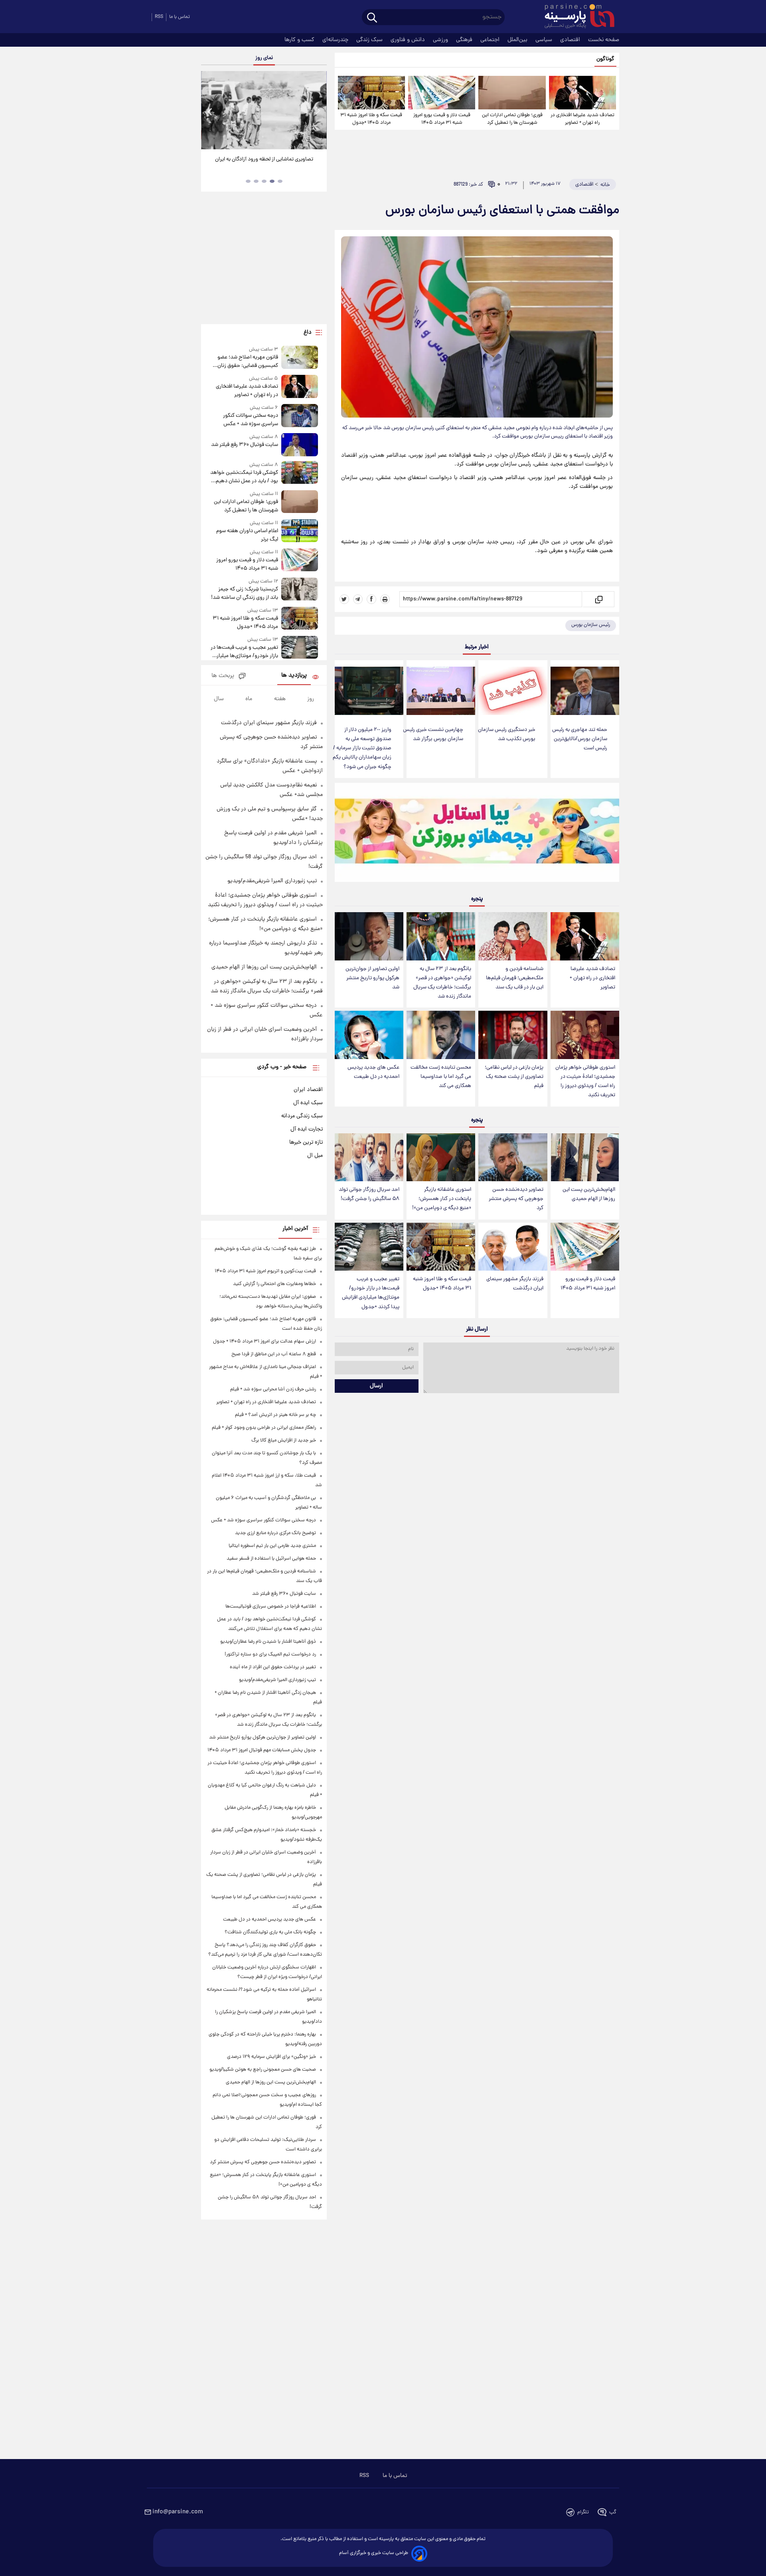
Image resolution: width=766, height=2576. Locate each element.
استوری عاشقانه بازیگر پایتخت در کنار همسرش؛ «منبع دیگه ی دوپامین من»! (442, 1199)
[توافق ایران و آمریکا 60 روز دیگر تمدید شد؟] (264, 110)
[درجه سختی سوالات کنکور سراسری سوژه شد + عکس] (300, 416)
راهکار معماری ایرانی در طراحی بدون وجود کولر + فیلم (264, 1428)
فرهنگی (465, 40)
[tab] (280, 181)
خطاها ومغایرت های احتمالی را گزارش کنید (274, 1284)
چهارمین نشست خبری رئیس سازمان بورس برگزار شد (433, 735)
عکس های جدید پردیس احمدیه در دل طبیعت (373, 1072)
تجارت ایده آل (307, 1129)
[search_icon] (372, 18)
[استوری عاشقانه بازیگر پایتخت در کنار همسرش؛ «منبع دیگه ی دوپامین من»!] (441, 1157)
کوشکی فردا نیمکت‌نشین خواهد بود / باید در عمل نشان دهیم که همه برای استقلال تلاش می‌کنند (244, 477)
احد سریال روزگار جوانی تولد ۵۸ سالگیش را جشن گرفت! (369, 1194)
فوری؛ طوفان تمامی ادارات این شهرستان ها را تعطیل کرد (512, 119)
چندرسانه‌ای (336, 40)
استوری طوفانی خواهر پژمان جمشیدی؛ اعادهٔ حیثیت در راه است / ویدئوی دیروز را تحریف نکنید (585, 1081)
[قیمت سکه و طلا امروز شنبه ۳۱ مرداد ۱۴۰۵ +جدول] (371, 93)
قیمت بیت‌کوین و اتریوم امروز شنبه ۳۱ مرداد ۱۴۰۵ (265, 1271)
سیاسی (545, 40)
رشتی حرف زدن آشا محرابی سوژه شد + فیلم (273, 1389)
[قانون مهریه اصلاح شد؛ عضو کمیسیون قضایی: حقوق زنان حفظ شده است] (300, 358)
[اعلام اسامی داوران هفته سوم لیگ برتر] (300, 532)
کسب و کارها (300, 40)
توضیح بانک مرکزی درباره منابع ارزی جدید (275, 1533)
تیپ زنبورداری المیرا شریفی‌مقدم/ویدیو (272, 881)
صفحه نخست (604, 40)
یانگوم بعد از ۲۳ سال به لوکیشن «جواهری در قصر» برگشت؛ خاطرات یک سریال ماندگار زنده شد (442, 983)
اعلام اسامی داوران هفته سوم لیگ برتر (247, 535)
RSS (159, 17)
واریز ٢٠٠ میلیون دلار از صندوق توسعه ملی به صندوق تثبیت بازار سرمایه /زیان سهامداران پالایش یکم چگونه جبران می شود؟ (362, 748)
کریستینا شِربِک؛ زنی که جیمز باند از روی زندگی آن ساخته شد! (244, 594)
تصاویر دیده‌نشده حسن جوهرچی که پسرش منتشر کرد (516, 1199)
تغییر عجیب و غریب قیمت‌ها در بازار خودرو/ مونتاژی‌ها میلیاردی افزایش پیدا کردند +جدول (371, 1293)
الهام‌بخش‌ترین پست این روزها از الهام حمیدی (589, 1194)
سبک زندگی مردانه (302, 1116)
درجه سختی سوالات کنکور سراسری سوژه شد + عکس (250, 420)
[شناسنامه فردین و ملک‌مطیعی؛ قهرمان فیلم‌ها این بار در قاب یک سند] (513, 936)
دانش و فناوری (409, 40)
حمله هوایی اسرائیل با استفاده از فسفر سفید (271, 1559)
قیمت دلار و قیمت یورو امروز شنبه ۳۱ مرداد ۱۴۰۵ (442, 119)
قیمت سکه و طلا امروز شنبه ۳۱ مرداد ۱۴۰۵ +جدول (371, 119)
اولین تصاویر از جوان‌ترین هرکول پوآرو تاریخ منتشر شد (372, 978)
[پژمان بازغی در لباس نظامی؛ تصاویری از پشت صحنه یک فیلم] (513, 1035)
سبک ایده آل (308, 1103)
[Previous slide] (210, 111)
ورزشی (441, 40)
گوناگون (605, 59)
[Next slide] (318, 111)
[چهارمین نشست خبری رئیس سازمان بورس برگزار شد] (441, 691)
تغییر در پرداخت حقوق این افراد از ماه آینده (273, 1667)
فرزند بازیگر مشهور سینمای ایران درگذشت (515, 1284)
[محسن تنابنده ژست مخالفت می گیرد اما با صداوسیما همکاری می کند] (441, 1035)
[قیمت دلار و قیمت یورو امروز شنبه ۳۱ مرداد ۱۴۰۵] (442, 93)
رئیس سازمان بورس (591, 625)
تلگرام (583, 2512)
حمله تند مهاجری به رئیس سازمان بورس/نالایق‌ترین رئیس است (580, 739)
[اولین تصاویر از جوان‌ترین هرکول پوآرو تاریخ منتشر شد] (369, 936)
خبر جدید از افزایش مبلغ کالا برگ (284, 1440)
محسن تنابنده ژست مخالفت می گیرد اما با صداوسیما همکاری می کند (441, 1077)
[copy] (598, 599)
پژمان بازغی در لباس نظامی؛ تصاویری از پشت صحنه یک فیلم (514, 1077)
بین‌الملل (518, 40)
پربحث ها (223, 676)
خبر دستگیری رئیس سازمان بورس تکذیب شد (507, 735)
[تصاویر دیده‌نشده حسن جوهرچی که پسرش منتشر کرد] (513, 1157)
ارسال (376, 1386)
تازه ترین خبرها (306, 1142)
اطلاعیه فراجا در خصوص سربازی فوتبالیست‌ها (271, 1607)
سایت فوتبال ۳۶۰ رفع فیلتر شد (244, 445)
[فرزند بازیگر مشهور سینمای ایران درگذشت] (513, 1247)
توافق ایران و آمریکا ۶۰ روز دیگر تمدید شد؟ (264, 159)
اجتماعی (491, 40)
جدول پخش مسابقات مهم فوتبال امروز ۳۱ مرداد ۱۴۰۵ (262, 1750)
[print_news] (385, 599)
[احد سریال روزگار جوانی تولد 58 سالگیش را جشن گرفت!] (369, 1157)
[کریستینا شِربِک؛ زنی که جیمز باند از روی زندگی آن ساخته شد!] (300, 590)
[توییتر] (344, 599)
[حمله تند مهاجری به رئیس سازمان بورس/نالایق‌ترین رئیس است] (585, 691)
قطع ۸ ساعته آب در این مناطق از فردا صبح (274, 1354)
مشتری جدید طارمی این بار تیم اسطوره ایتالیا (272, 1546)
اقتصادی (571, 40)
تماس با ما (180, 17)
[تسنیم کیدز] (477, 834)
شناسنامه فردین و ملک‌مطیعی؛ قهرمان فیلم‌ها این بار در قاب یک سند (515, 978)
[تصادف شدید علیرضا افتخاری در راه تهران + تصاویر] (582, 93)
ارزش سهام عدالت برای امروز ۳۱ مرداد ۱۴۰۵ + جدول (265, 1341)
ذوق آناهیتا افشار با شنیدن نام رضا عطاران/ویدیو (268, 1642)
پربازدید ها (294, 676)
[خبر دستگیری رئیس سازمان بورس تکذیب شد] (513, 691)
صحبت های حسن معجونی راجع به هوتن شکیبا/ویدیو (263, 2070)
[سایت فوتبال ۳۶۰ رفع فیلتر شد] (300, 445)
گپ (613, 2512)
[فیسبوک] (371, 599)
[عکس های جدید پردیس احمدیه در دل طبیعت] (369, 1035)
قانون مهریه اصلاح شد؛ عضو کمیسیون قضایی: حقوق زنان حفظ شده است (248, 362)
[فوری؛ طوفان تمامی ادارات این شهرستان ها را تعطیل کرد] (512, 93)
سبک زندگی (370, 40)
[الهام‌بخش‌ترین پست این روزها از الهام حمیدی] (585, 1157)
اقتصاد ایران (308, 1090)
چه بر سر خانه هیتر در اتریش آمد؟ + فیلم (275, 1415)
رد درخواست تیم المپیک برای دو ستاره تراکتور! (270, 1654)
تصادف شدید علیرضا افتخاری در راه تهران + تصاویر (582, 119)
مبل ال (315, 1156)
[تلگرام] (358, 599)
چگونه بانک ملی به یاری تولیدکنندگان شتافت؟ (270, 1932)
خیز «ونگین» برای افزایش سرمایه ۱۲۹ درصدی (271, 2057)
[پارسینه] (575, 17)
